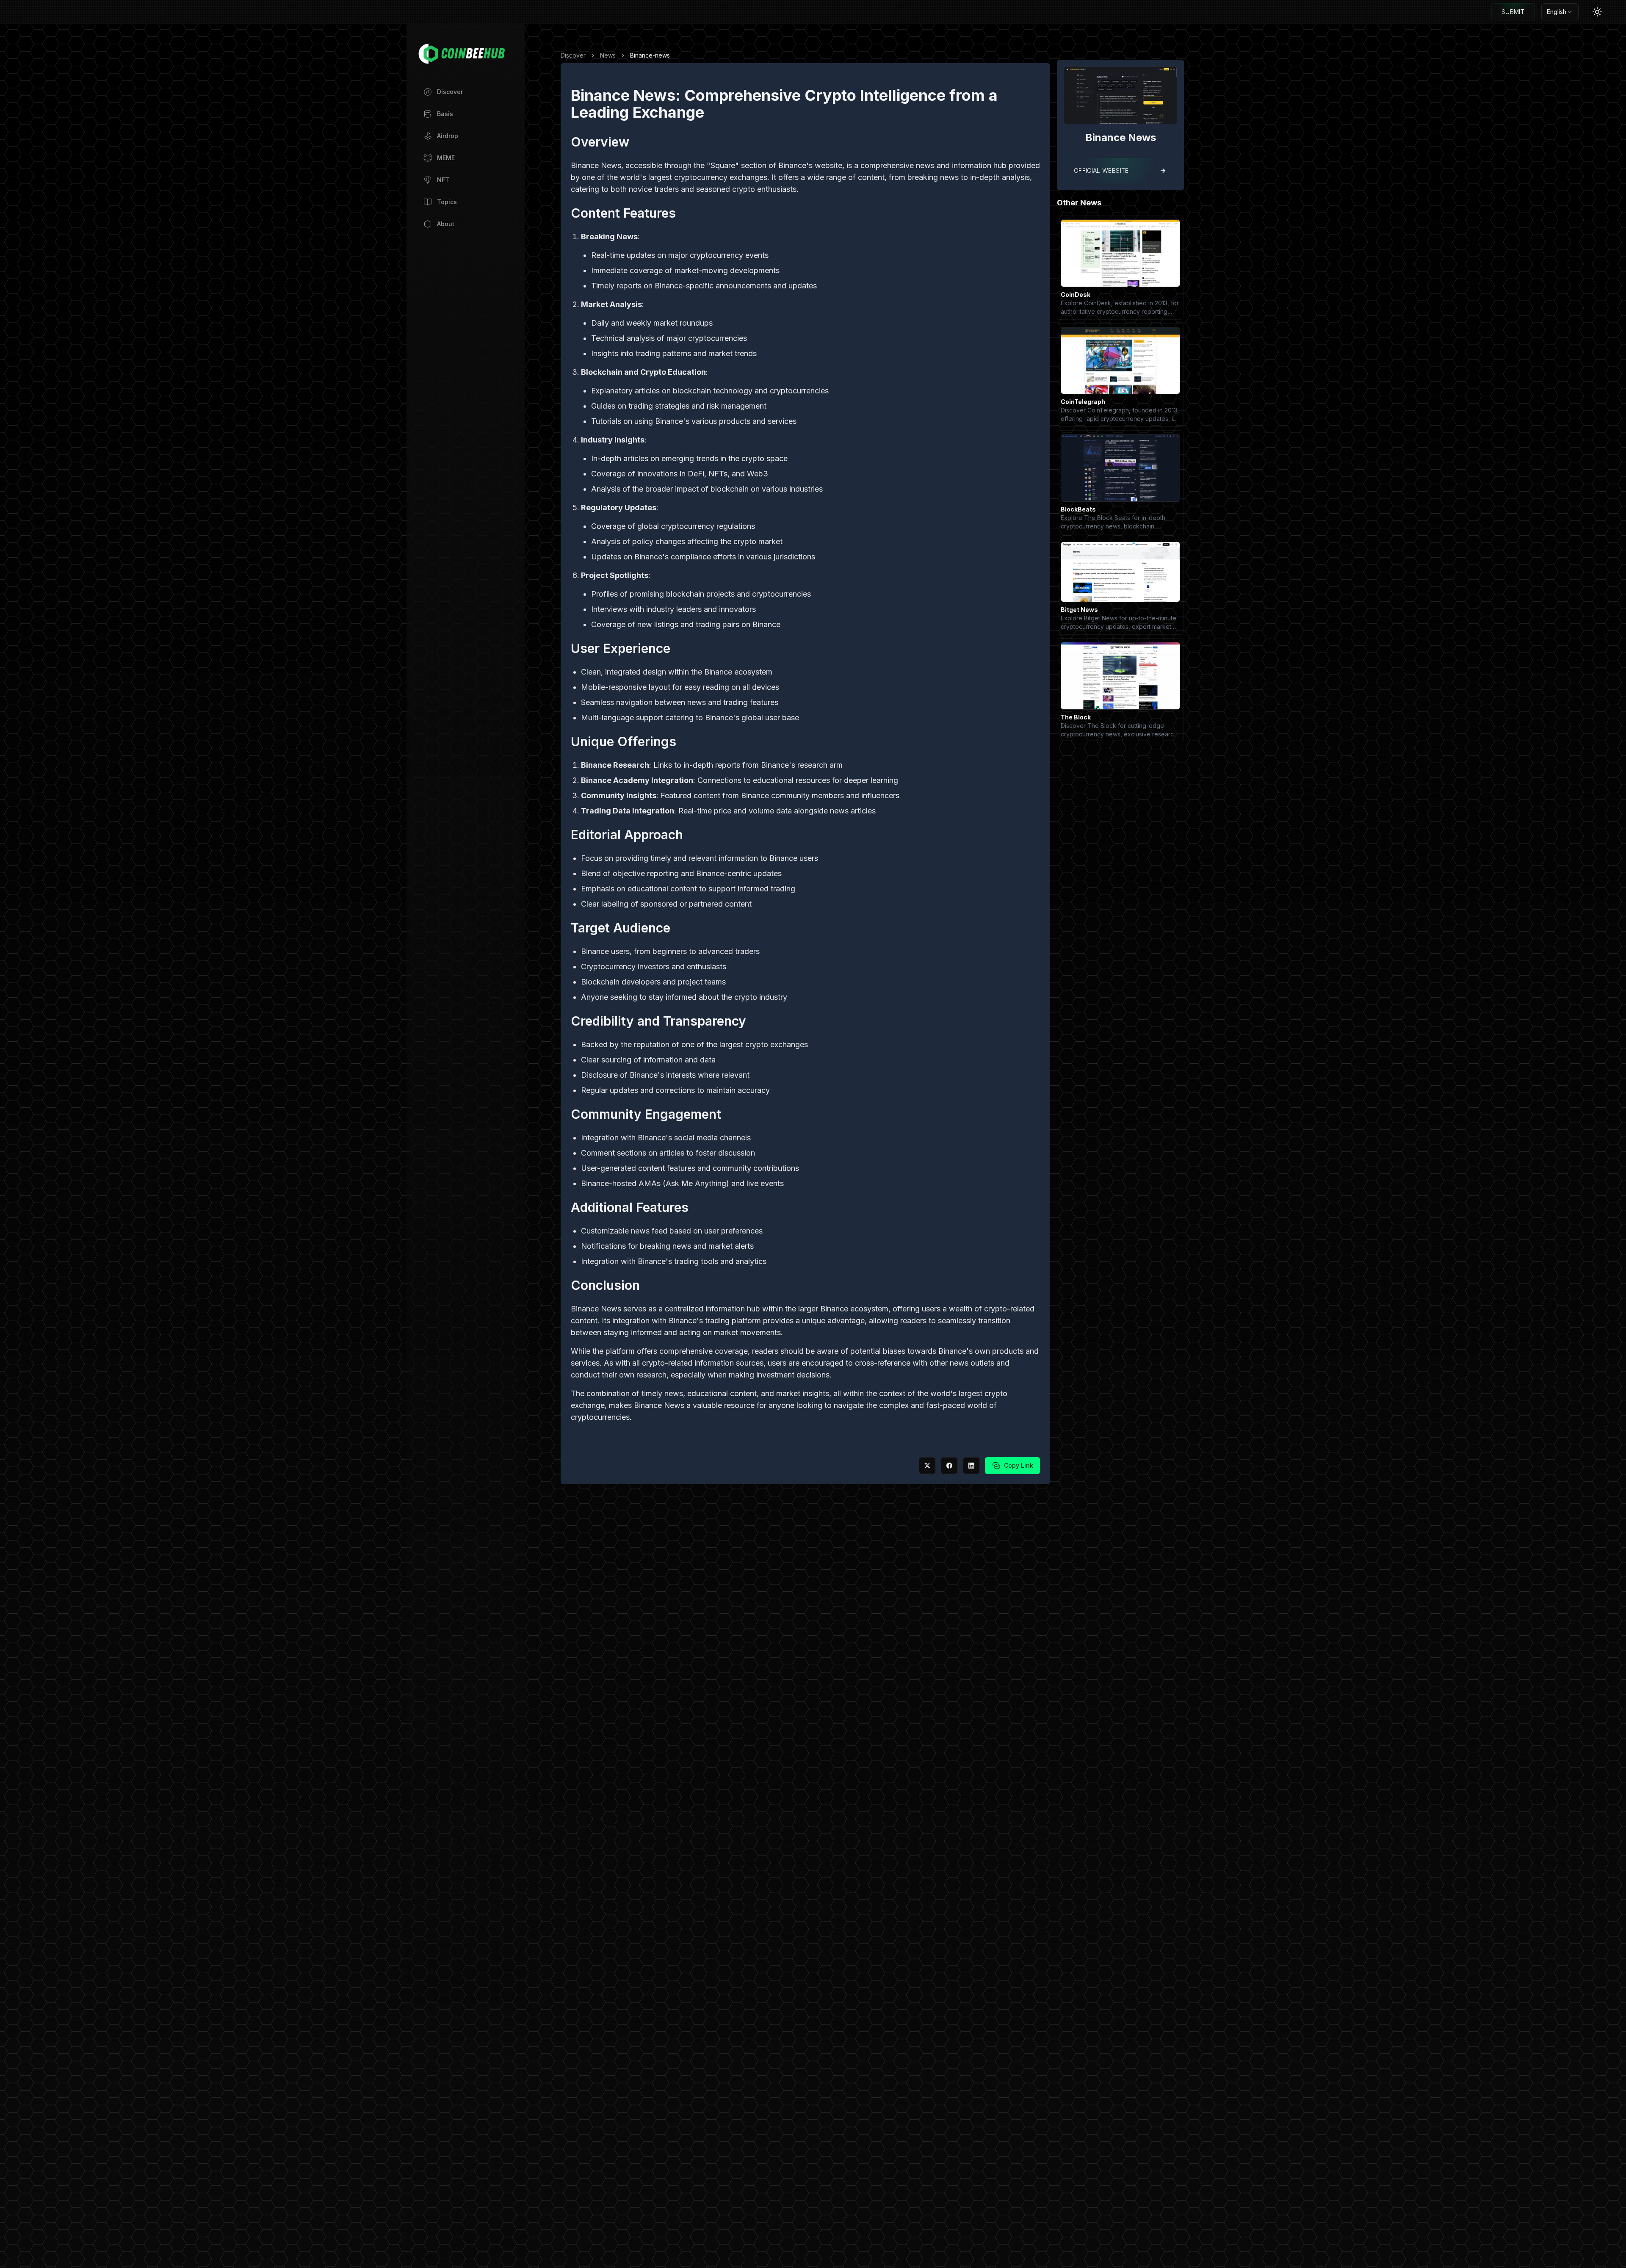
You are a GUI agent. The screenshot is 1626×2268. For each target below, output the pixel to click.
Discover (573, 55)
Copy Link (1019, 1465)
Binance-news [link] (650, 55)
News (608, 55)
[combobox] (1560, 12)
